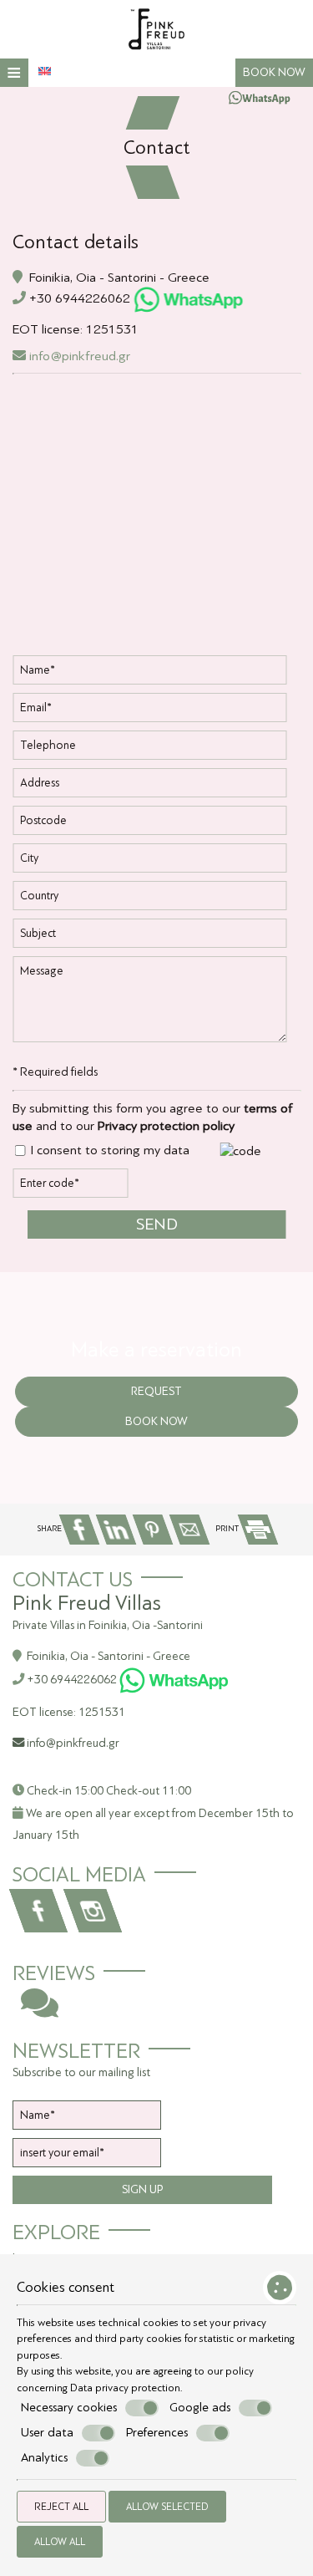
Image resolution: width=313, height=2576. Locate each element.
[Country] (156, 900)
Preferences (157, 2432)
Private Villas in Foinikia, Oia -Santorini (108, 1625)
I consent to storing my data (108, 1150)
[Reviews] (40, 2011)
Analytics (44, 2457)
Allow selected (167, 2507)
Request (156, 1391)
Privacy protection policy (166, 1125)
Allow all (60, 2542)
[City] (156, 862)
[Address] (156, 787)
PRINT (228, 1529)
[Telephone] (156, 749)
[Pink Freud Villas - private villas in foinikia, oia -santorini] (157, 28)
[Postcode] (156, 825)
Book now (274, 72)
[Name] (156, 674)
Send (157, 1224)
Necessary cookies (69, 2407)
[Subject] (156, 937)
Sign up (142, 2189)
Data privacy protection (125, 2388)
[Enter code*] (70, 1187)
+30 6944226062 (80, 298)
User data (47, 2432)
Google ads (200, 2407)
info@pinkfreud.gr (78, 356)
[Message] (156, 1006)
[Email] (156, 712)
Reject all (61, 2507)
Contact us (73, 1579)
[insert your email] (87, 2157)
